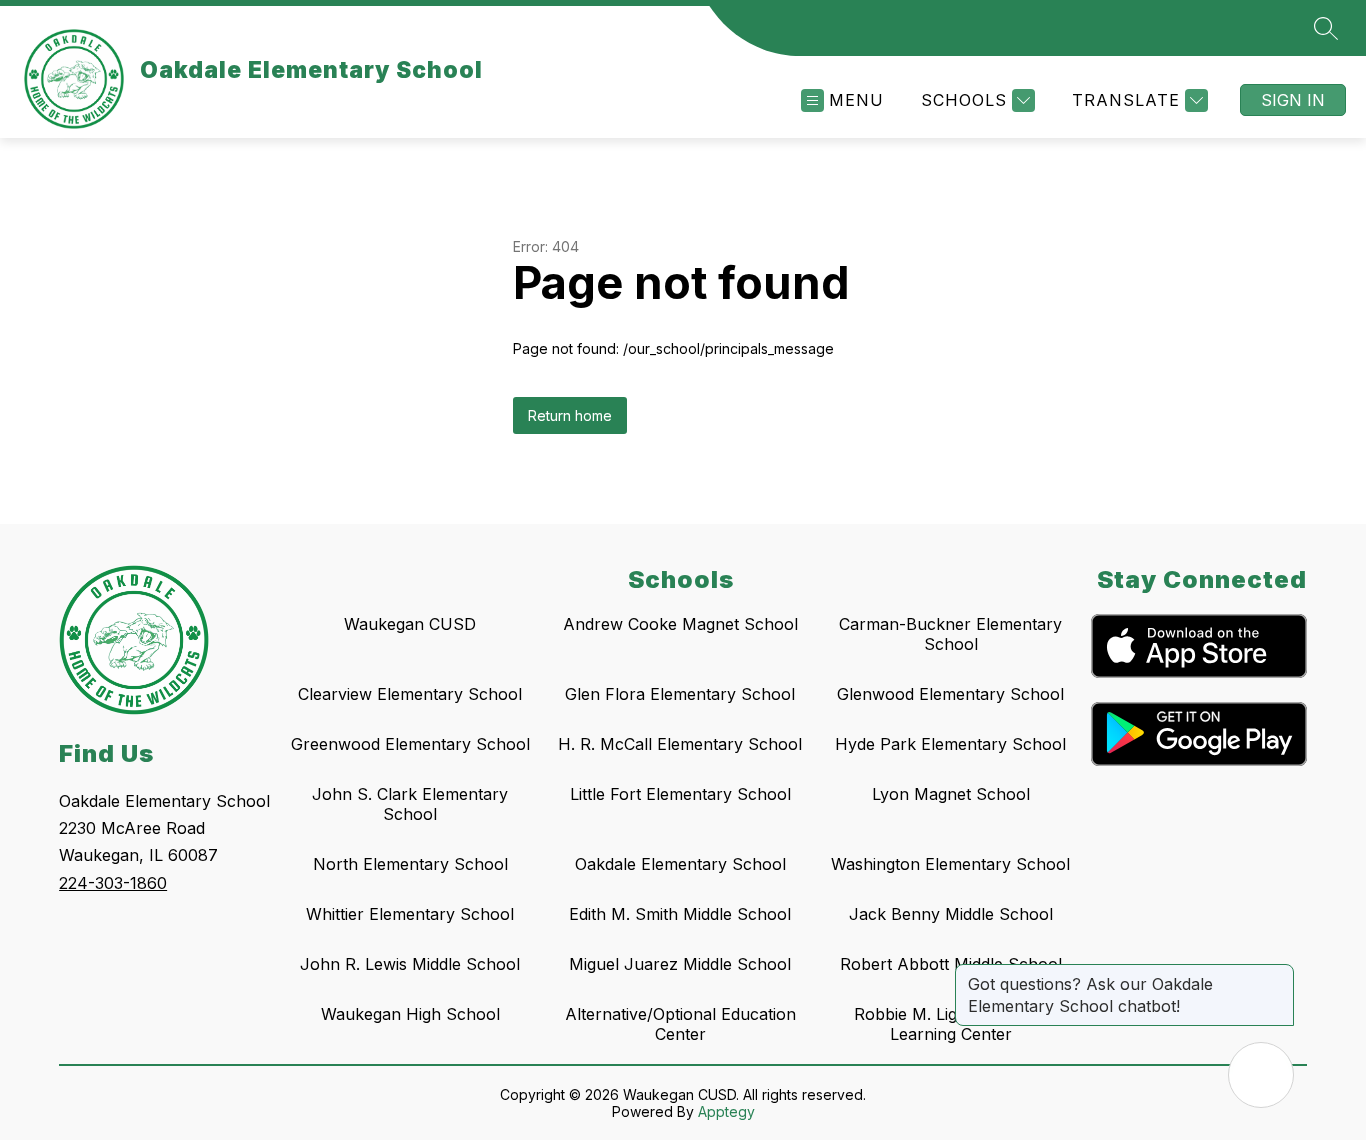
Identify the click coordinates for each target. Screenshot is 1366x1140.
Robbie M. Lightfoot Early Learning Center (950, 1024)
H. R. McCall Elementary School (680, 744)
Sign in (1293, 100)
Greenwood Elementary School (410, 744)
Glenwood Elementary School (950, 694)
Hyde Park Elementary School (950, 744)
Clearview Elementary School (410, 694)
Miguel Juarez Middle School (680, 964)
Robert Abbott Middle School (951, 964)
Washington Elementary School (950, 864)
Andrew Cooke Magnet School (680, 624)
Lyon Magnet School (951, 794)
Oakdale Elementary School (680, 864)
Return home (570, 415)
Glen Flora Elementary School (680, 694)
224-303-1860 (113, 883)
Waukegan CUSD (410, 624)
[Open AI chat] (1261, 1075)
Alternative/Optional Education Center (680, 1024)
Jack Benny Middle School (951, 914)
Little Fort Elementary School (680, 794)
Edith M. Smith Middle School (680, 914)
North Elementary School (410, 864)
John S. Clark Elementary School (410, 804)
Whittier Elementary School (410, 914)
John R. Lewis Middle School (410, 964)
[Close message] (1278, 974)
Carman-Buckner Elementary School (950, 634)
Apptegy (726, 1111)
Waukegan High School (410, 1014)
